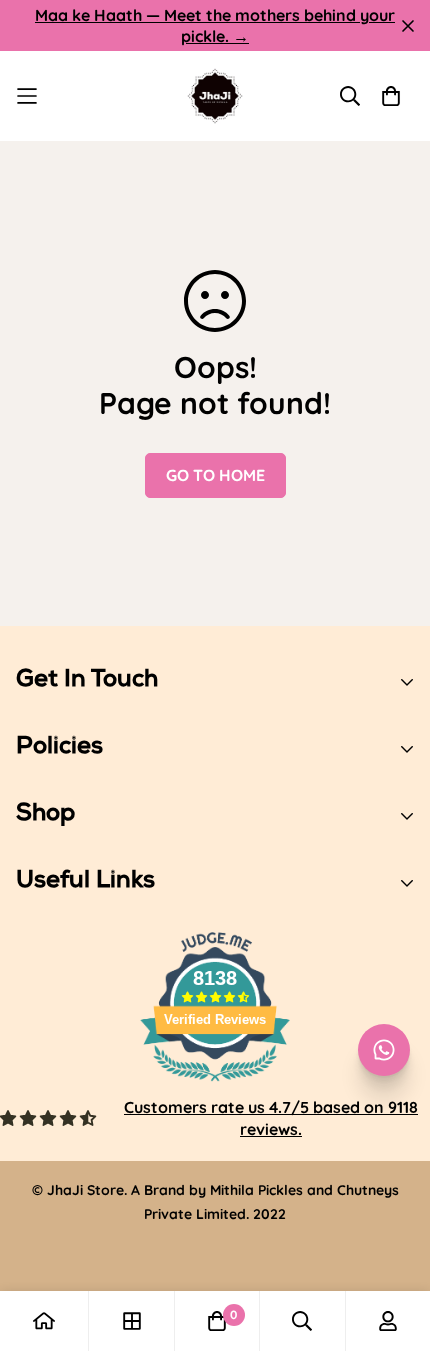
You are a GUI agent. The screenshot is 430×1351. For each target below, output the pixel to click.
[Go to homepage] (44, 1321)
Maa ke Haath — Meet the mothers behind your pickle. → (215, 25)
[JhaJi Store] (215, 96)
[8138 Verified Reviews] (215, 1084)
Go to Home (215, 475)
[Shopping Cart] (391, 96)
